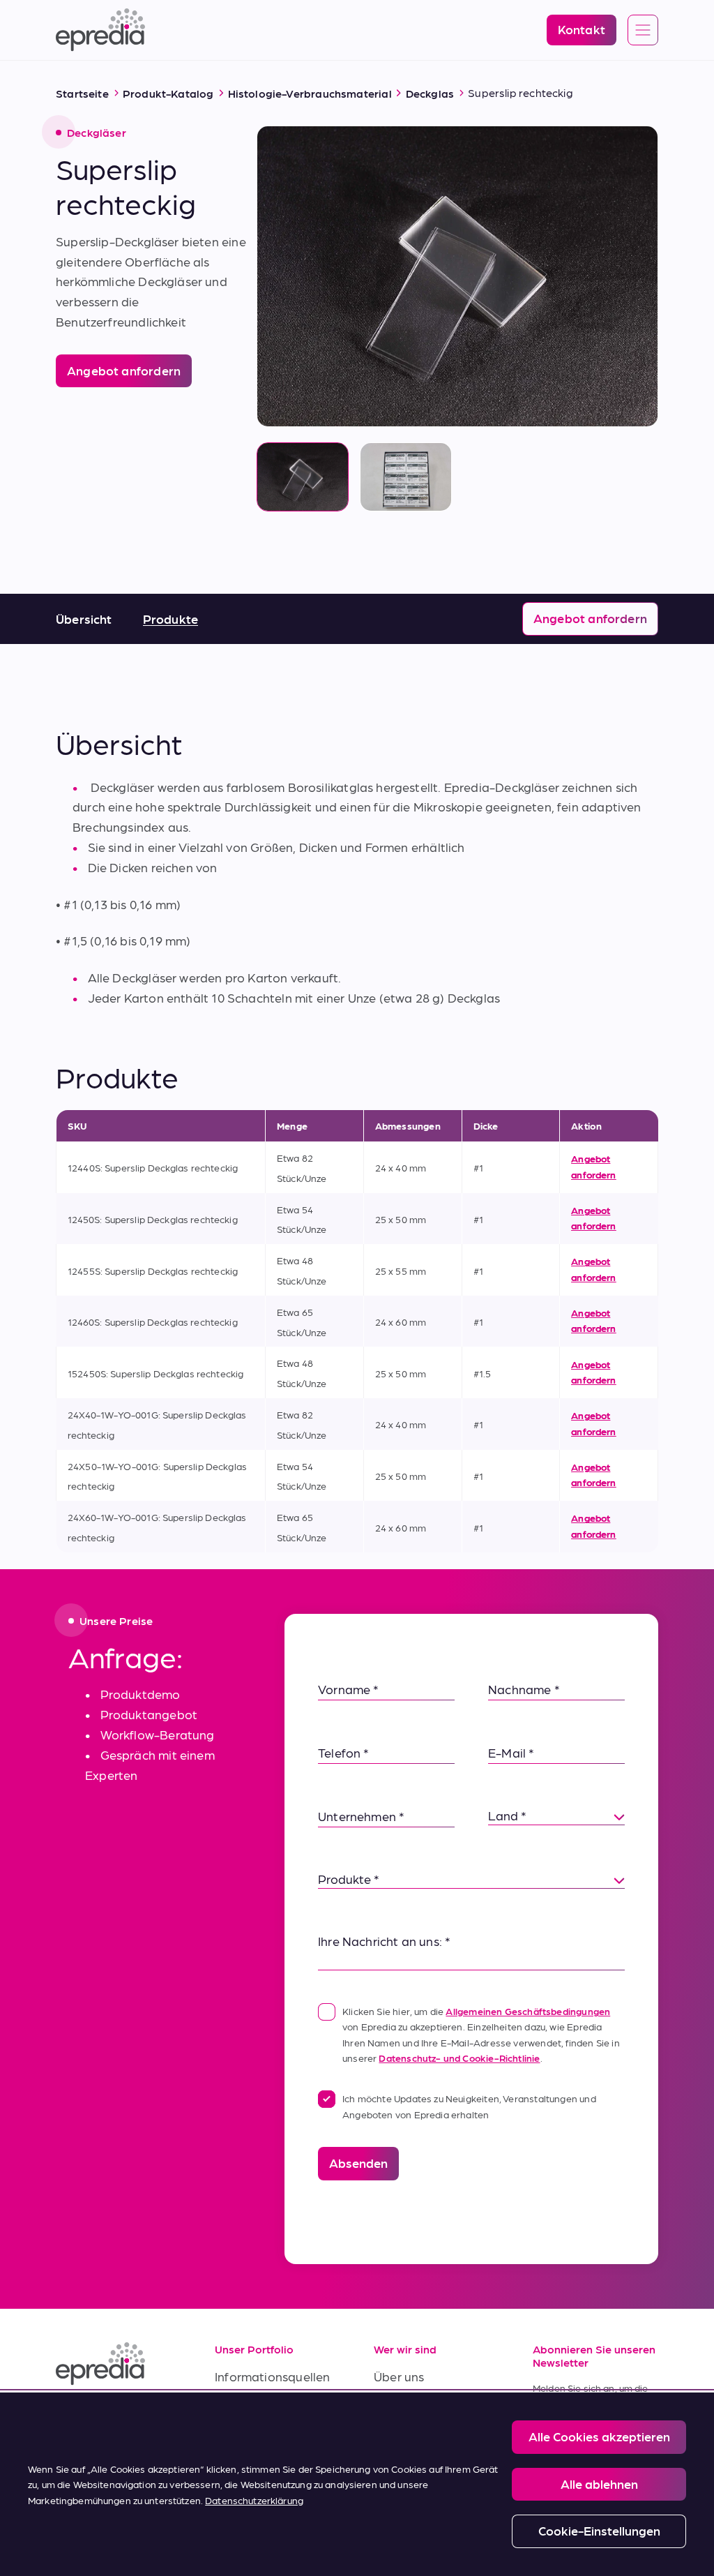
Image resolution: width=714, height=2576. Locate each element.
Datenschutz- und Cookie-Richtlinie (459, 2058)
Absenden (358, 2163)
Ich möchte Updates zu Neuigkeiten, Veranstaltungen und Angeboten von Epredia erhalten (469, 2106)
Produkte (170, 619)
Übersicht (84, 619)
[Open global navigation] (643, 31)
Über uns (399, 2376)
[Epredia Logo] (119, 2364)
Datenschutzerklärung (254, 2500)
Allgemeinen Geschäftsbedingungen (528, 2011)
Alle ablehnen (599, 2484)
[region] (357, 2484)
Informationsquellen (272, 2376)
